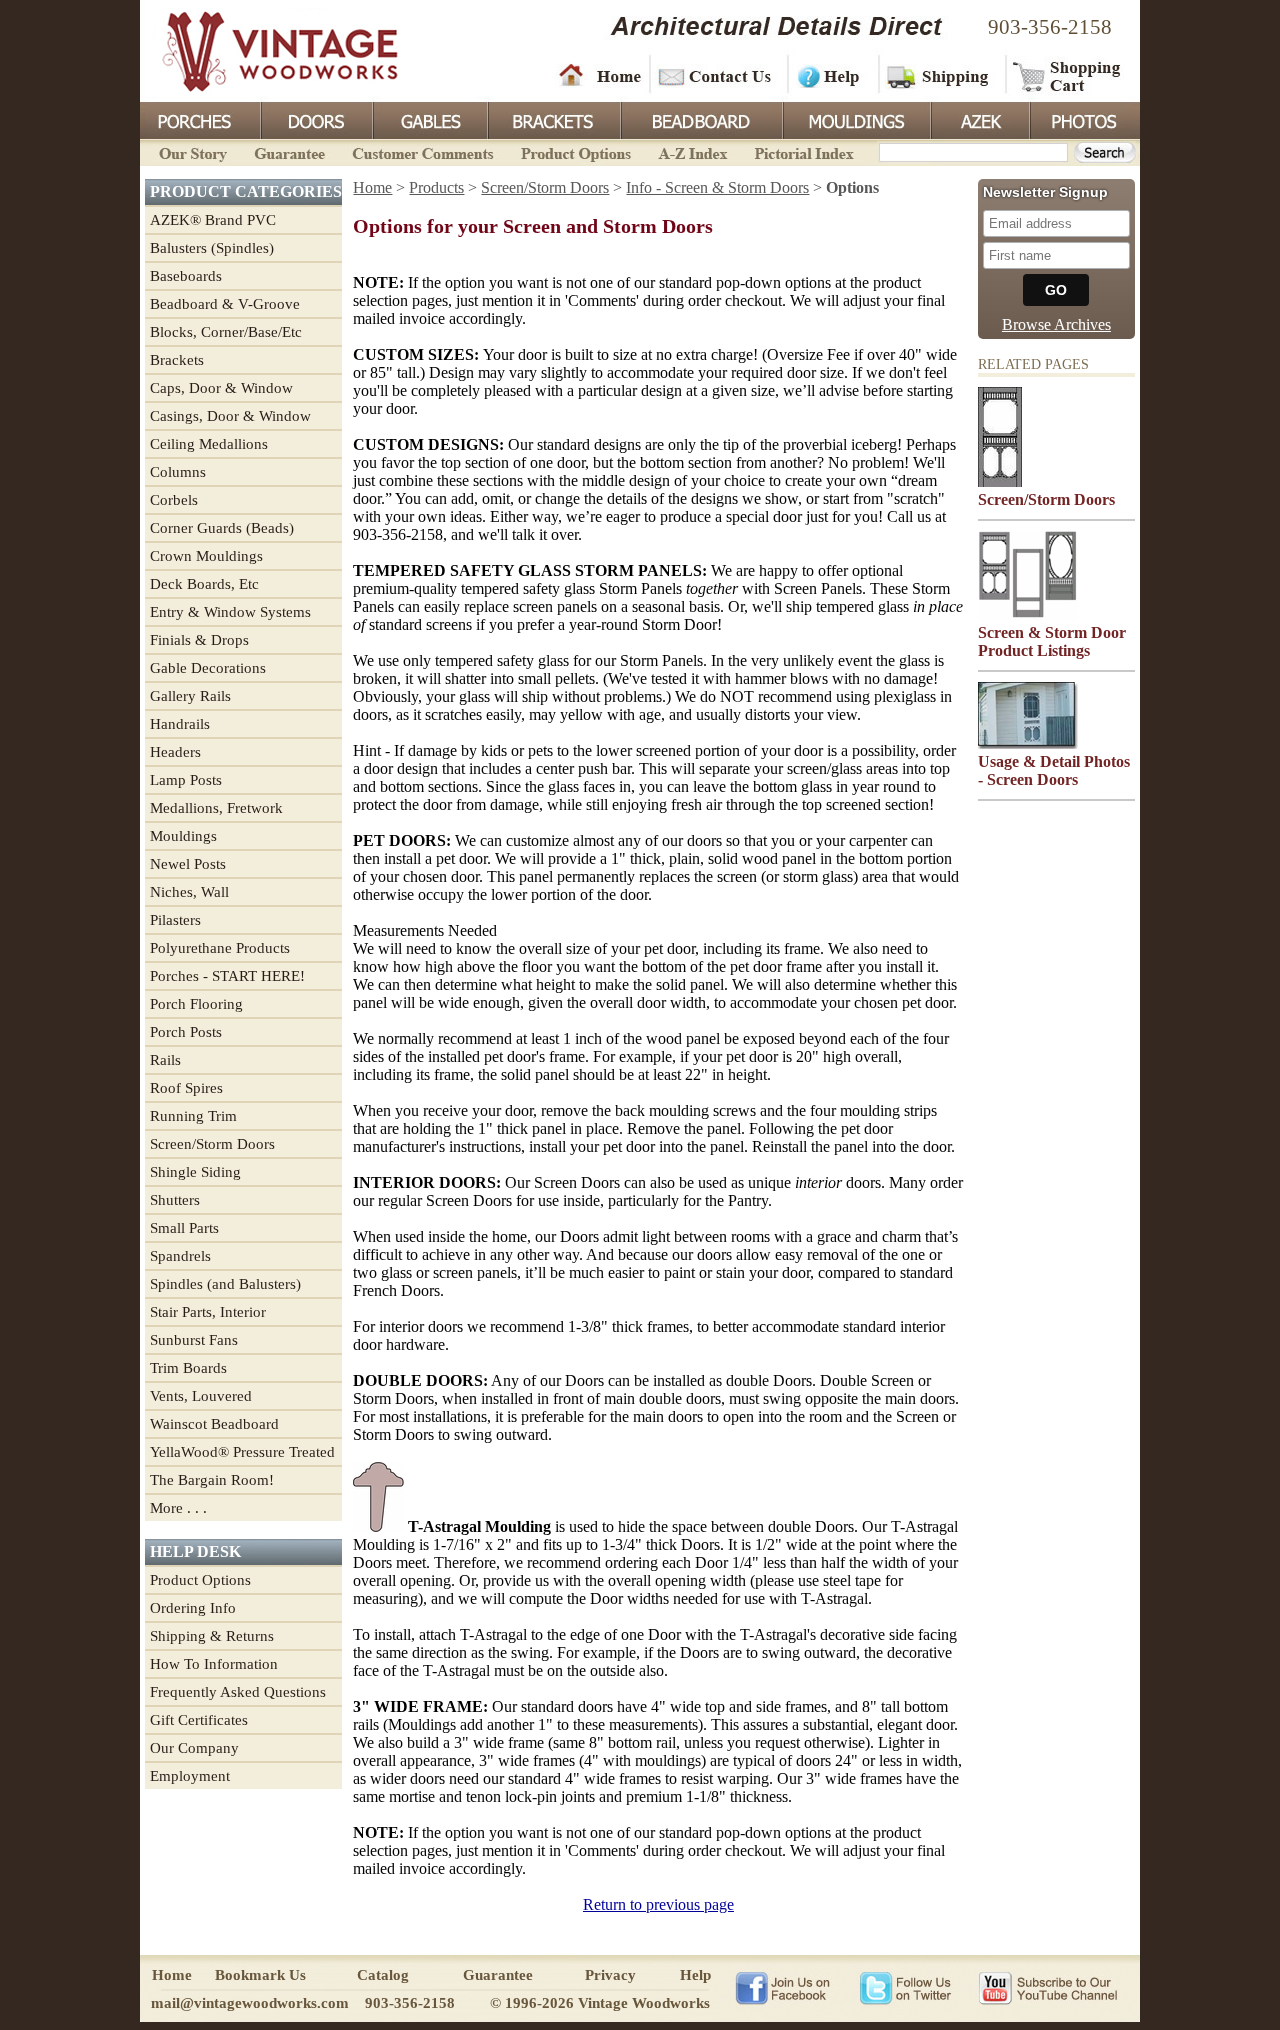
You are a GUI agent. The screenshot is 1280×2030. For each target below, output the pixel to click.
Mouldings (855, 119)
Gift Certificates (199, 1720)
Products (436, 187)
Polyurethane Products (220, 948)
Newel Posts (188, 864)
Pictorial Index (802, 151)
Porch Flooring (196, 1004)
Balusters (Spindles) (212, 248)
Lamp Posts (186, 780)
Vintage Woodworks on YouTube (1047, 1987)
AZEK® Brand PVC (213, 220)
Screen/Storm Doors (212, 1144)
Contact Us (717, 75)
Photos (1084, 119)
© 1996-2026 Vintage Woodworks (600, 2003)
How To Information (214, 1664)
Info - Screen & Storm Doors (717, 187)
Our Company (194, 1748)
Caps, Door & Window (221, 388)
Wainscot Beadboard (214, 1424)
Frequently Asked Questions (238, 1692)
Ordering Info (193, 1608)
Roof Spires (186, 1088)
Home (600, 75)
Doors (316, 119)
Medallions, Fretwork (216, 808)
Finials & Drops (199, 640)
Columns (178, 472)
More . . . (178, 1508)
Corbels (174, 500)
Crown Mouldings (206, 556)
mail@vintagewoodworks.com (250, 2003)
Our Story (190, 151)
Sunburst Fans (194, 1340)
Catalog (383, 1975)
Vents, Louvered (201, 1396)
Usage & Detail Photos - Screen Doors (1054, 770)
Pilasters (175, 920)
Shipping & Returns (212, 1636)
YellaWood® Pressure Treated (242, 1452)
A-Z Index (692, 151)
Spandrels (180, 1256)
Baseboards (186, 276)
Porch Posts (186, 1032)
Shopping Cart (1067, 75)
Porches (200, 119)
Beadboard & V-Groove (225, 304)
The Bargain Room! (212, 1480)
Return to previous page (658, 1904)
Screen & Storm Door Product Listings (1052, 641)
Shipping (940, 75)
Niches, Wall (189, 892)
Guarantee (290, 151)
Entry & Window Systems (230, 612)
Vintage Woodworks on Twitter (907, 1987)
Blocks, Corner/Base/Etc (226, 332)
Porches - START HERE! (227, 976)
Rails (165, 1060)
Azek (979, 119)
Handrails (180, 724)
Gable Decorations (208, 668)
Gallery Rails (190, 696)
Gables (429, 119)
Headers (175, 752)
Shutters (175, 1200)
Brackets (552, 119)
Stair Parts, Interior (208, 1312)
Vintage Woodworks (265, 50)
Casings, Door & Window (230, 416)
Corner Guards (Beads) (222, 528)
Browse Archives (1056, 324)
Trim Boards (188, 1368)
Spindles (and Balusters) (225, 1284)
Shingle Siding (195, 1172)
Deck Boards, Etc (204, 584)
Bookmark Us (260, 1975)
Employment (190, 1776)
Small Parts (184, 1228)
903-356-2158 (1050, 27)
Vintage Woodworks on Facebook (782, 1987)
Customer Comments (422, 151)
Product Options (575, 151)
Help (830, 75)
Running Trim (193, 1116)
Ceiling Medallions (209, 444)
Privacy (610, 1975)
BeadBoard (700, 119)
